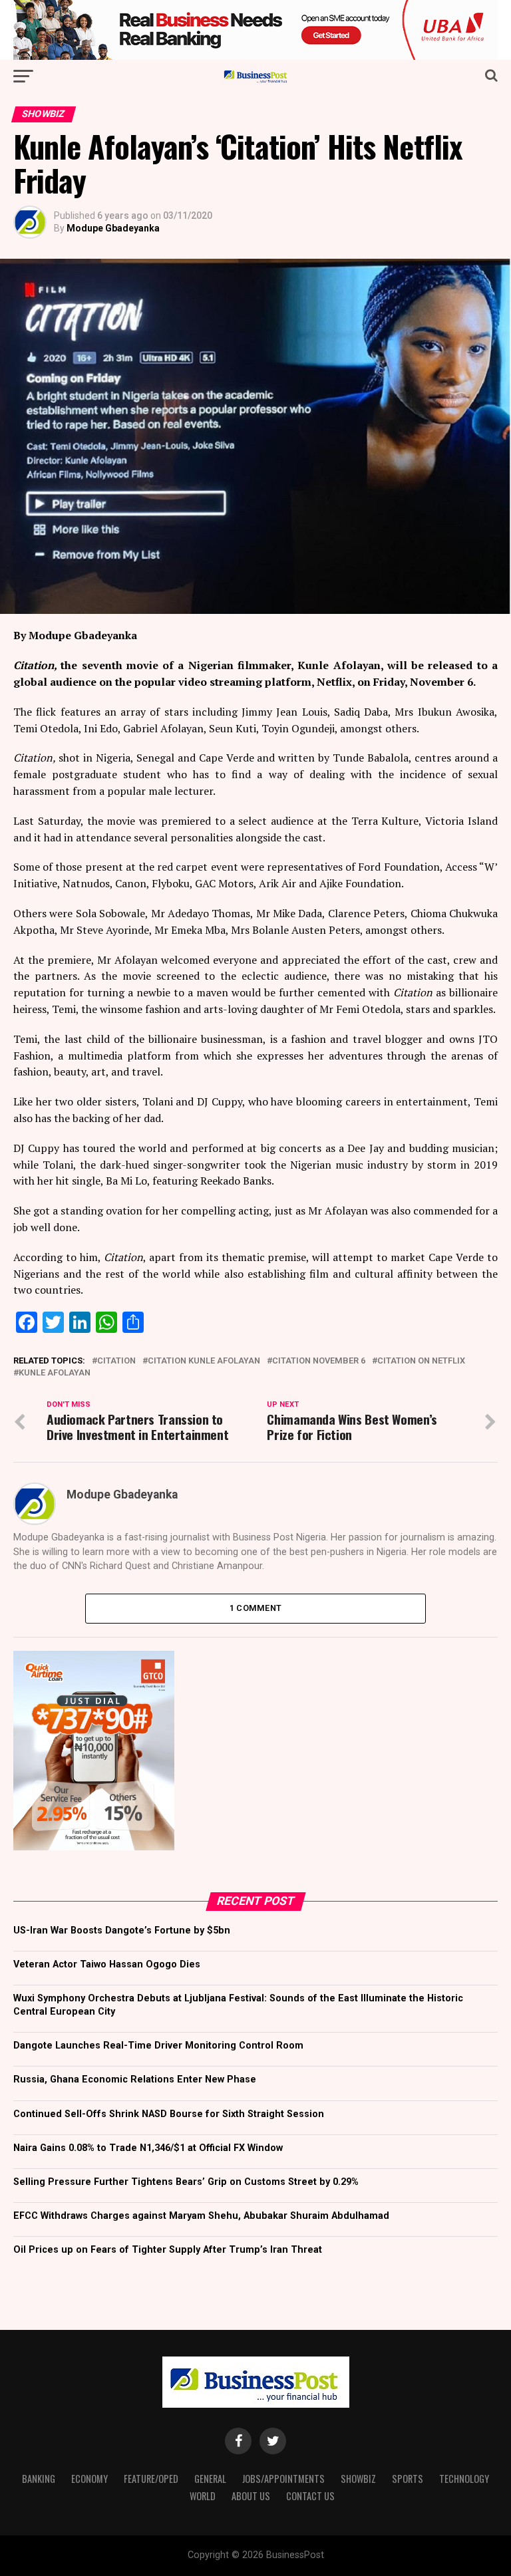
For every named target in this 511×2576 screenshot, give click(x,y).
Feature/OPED (151, 2479)
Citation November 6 (319, 1361)
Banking (39, 2479)
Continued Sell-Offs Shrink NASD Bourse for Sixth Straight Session (169, 2114)
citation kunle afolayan (204, 1361)
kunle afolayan (55, 1373)
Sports (408, 2479)
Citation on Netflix (421, 1361)
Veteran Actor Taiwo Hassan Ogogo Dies (107, 1964)
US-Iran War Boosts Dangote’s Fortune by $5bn (122, 1931)
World (203, 2496)
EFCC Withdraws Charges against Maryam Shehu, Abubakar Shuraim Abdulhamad (201, 2216)
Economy (89, 2479)
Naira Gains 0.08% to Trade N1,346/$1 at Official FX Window (148, 2148)
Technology (464, 2479)
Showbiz (358, 2479)
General (210, 2479)
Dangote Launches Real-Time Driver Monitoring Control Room (158, 2046)
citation (116, 1361)
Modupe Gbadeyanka (113, 228)
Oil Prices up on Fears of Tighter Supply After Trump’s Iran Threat (168, 2250)
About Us (251, 2496)
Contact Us (310, 2496)
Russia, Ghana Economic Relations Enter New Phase (135, 2079)
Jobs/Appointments (283, 2479)
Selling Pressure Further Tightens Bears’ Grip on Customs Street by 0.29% (186, 2182)
